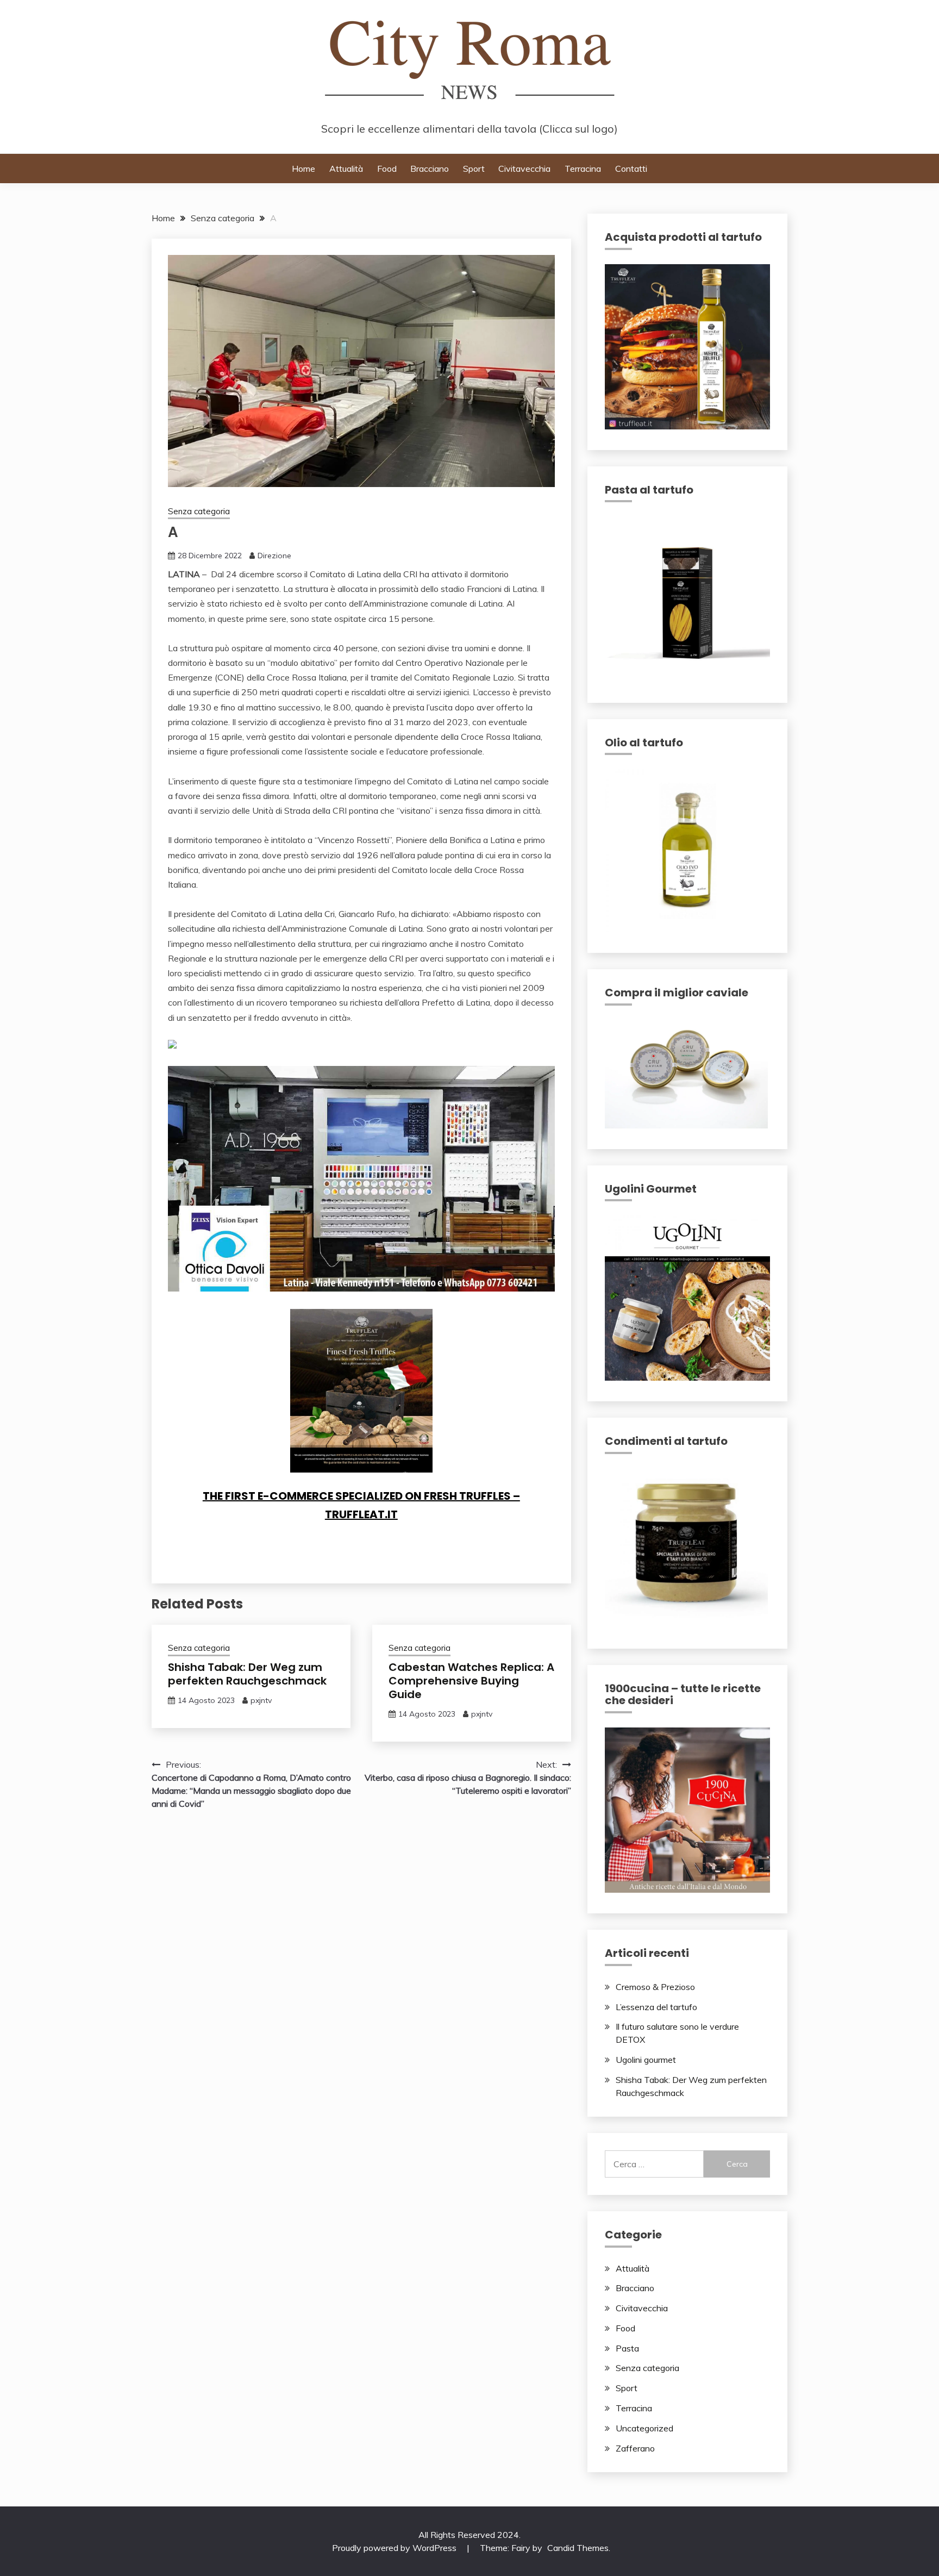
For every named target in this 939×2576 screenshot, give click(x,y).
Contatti (631, 169)
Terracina (583, 169)
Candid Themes (578, 2548)
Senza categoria (199, 511)
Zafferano (635, 2448)
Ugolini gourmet (646, 2060)
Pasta (627, 2348)
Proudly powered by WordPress (395, 2548)
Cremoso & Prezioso (655, 1987)
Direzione (274, 556)
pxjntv (261, 1700)
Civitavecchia (524, 169)
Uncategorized (644, 2428)
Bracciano (430, 169)
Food (387, 169)
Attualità (346, 169)
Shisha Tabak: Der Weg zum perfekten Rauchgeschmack (247, 1674)
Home (303, 169)
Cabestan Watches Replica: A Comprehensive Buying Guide (471, 1681)
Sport (474, 169)
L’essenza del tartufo (656, 2007)
